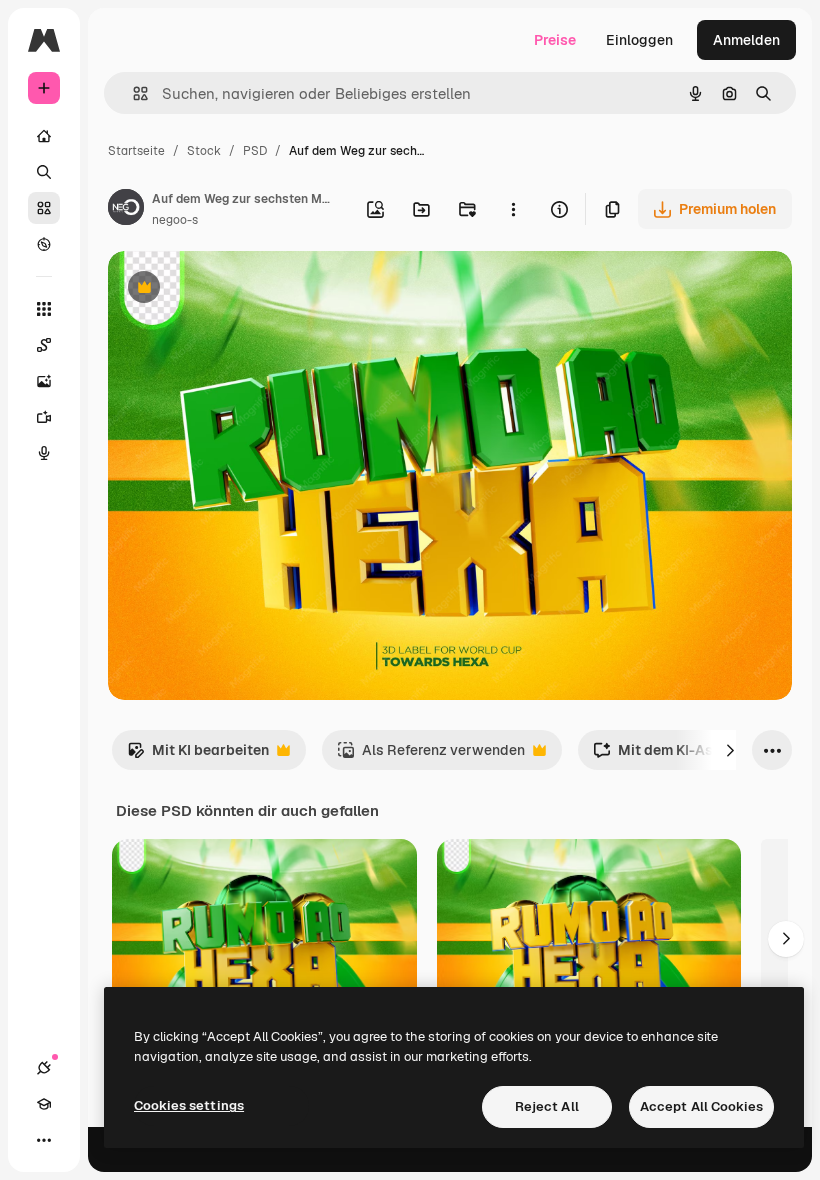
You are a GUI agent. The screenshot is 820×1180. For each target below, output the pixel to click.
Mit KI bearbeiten (198, 755)
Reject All (547, 1106)
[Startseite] (44, 136)
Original (236, 289)
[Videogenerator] (44, 417)
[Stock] (44, 208)
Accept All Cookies (701, 1106)
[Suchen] (44, 172)
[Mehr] (44, 1140)
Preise (555, 40)
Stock (204, 151)
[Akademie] (44, 1104)
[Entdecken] (44, 244)
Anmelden (746, 40)
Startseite (136, 151)
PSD (255, 151)
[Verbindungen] (44, 1068)
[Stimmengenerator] (44, 453)
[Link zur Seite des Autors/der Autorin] (126, 210)
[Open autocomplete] (132, 93)
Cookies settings (189, 1105)
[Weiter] (730, 750)
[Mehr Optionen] (513, 209)
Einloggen (639, 40)
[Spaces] (44, 345)
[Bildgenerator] (44, 381)
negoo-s (175, 220)
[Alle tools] (44, 309)
